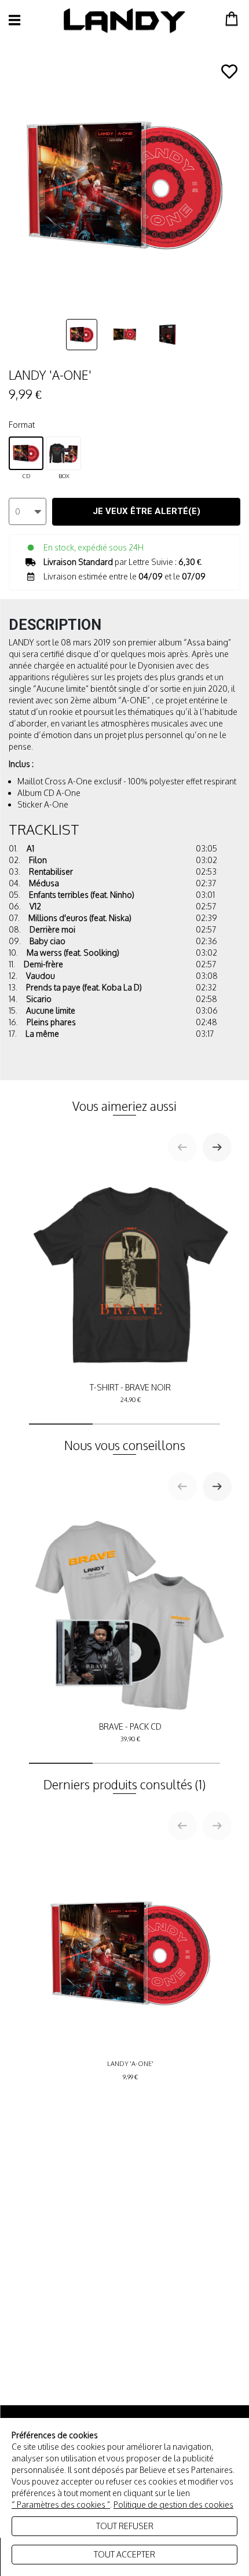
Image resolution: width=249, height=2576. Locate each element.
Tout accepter (124, 2554)
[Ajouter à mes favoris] (229, 72)
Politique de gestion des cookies (173, 2505)
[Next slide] (217, 1147)
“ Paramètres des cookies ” (61, 2505)
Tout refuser (125, 2526)
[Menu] (14, 20)
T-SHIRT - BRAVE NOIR (130, 1393)
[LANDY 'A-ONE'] (82, 334)
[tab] (61, 1424)
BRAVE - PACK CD (130, 1732)
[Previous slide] (182, 1147)
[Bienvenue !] (124, 21)
